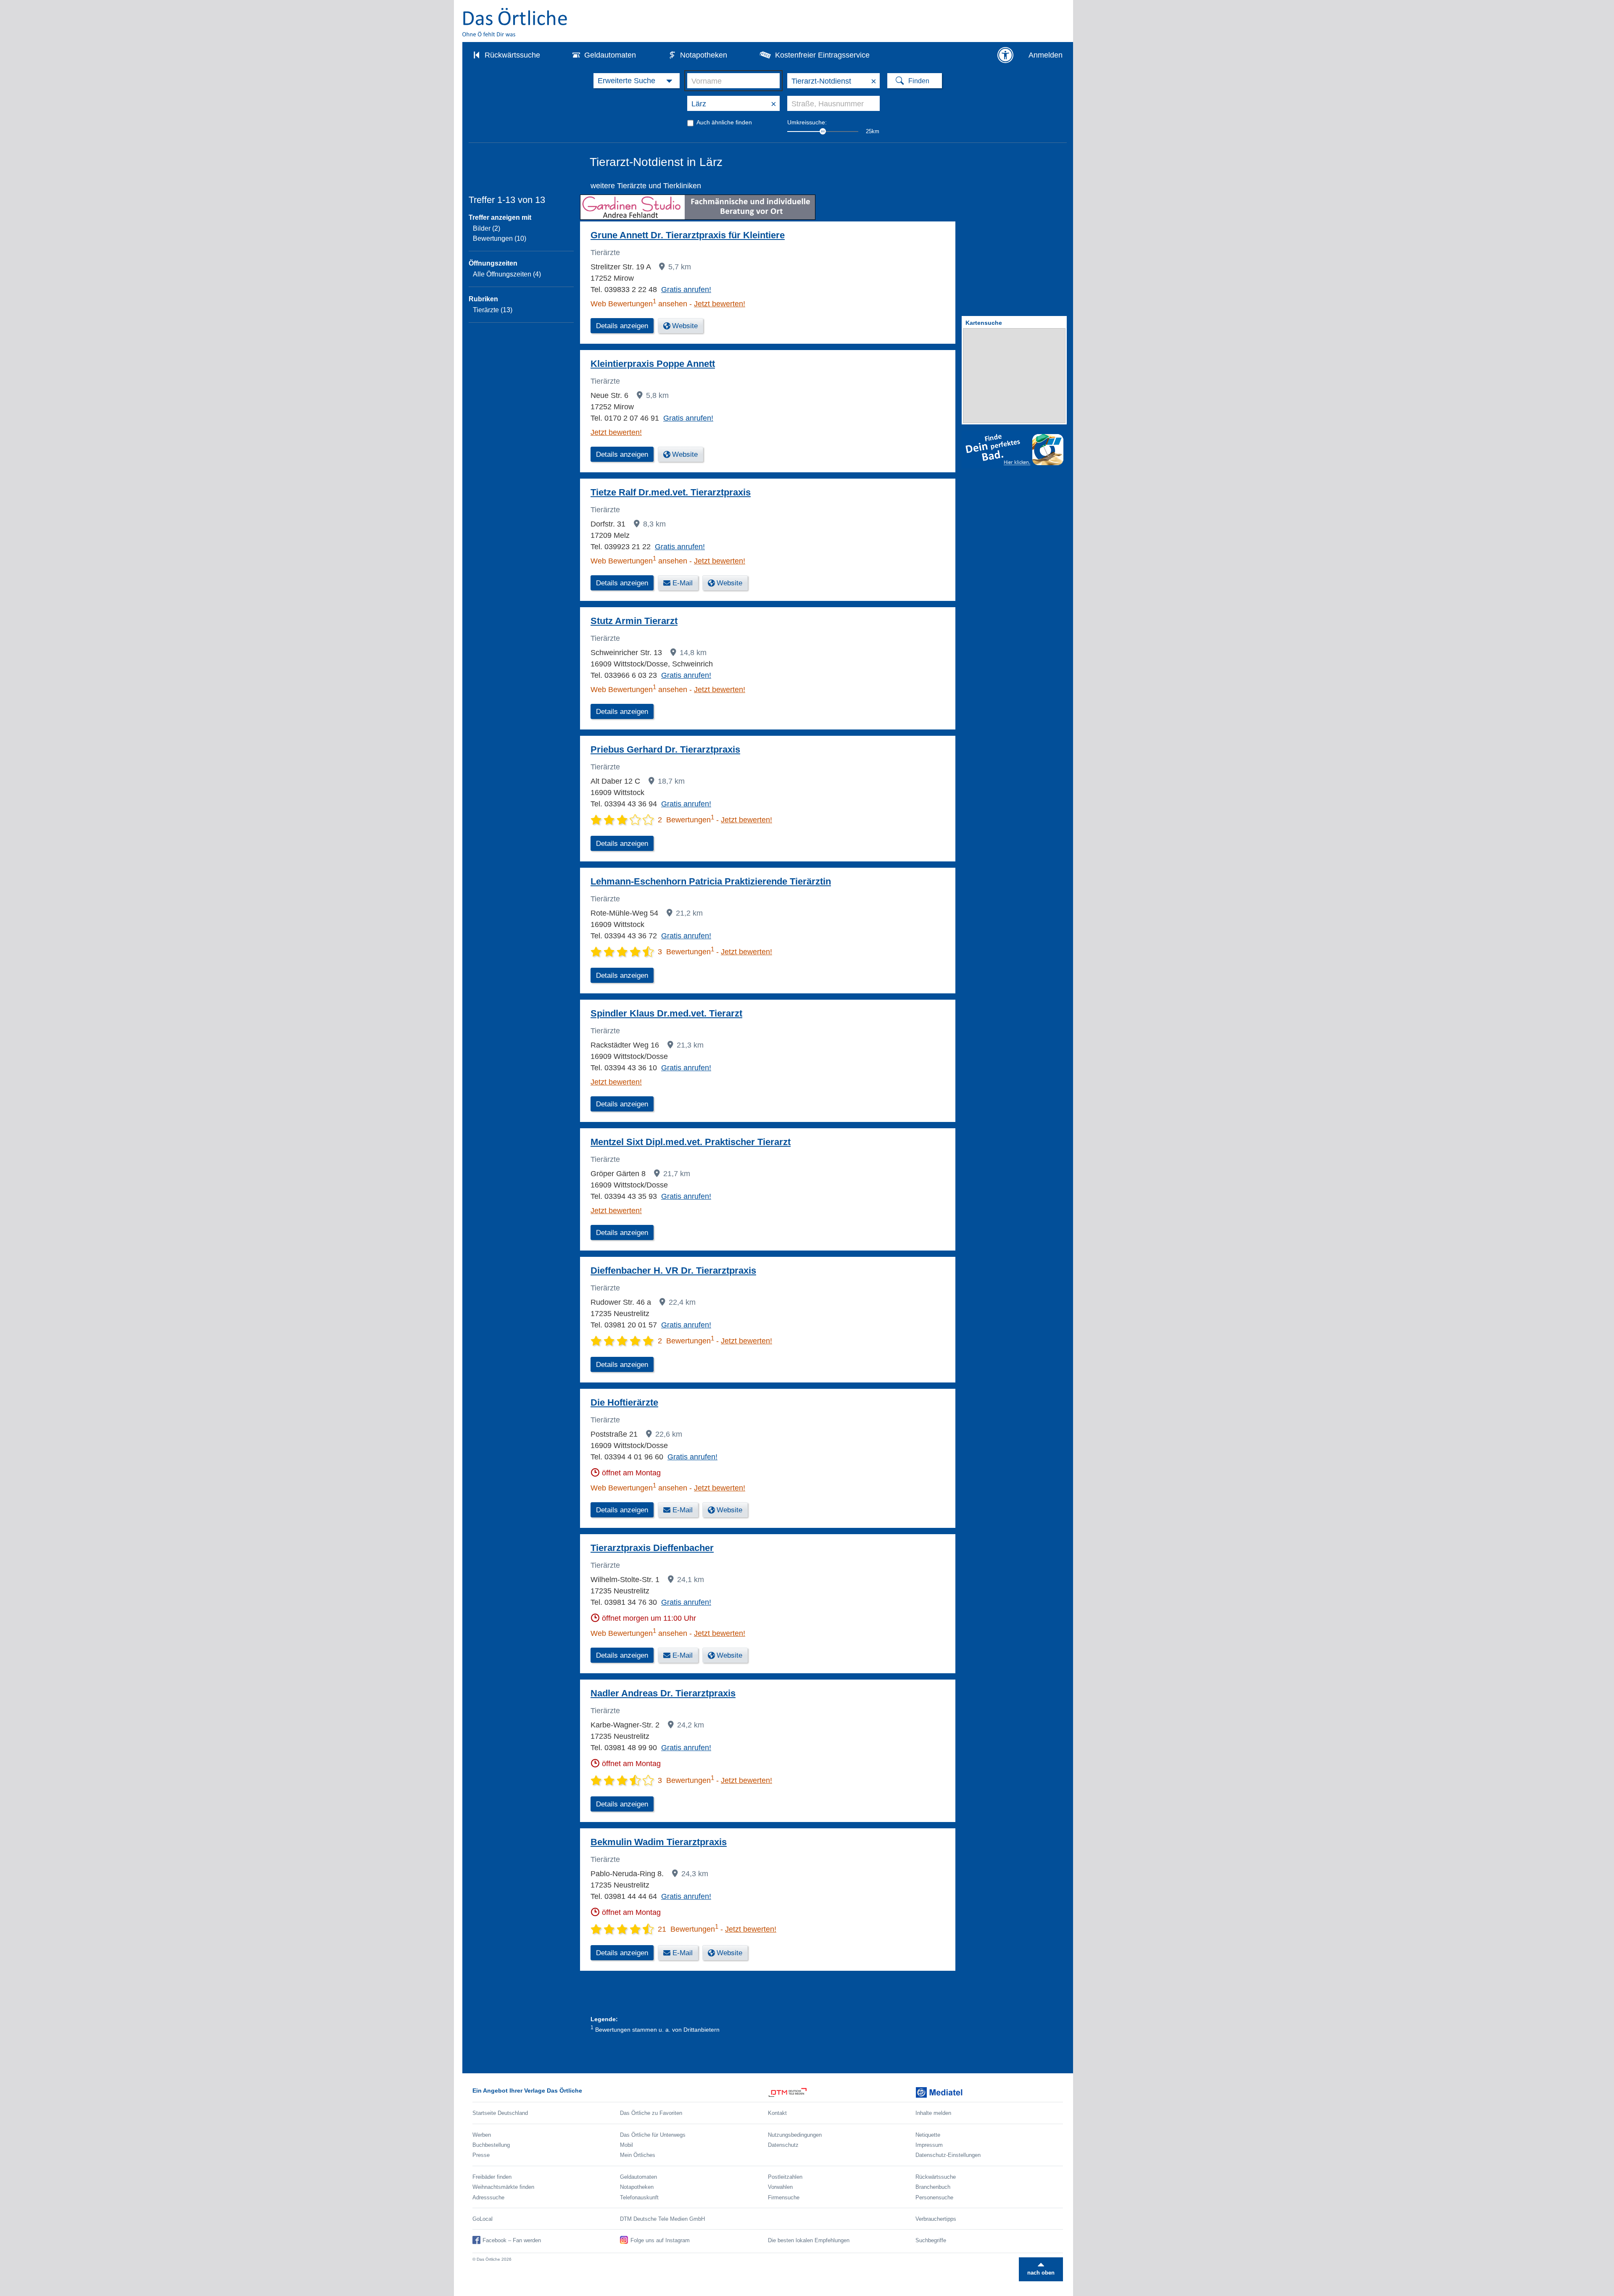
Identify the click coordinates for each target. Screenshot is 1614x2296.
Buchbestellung (491, 2145)
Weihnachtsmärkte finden (503, 2187)
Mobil (626, 2145)
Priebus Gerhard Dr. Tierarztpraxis (665, 749)
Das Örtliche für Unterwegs (653, 2135)
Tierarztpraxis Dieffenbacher (652, 1548)
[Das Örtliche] (515, 22)
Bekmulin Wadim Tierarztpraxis (659, 1842)
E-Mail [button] (683, 583)
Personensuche (934, 2197)
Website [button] (685, 326)
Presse (481, 2155)
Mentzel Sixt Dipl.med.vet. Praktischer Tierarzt (691, 1142)
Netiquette (928, 2135)
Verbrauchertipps (936, 2219)
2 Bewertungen (686, 820)
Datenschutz (783, 2145)
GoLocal (483, 2219)
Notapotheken (704, 55)
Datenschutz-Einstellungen (948, 2155)
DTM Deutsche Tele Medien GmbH (662, 2219)
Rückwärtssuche (512, 55)
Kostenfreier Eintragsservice (822, 55)
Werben (482, 2135)
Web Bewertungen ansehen (639, 304)
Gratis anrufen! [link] (686, 290)
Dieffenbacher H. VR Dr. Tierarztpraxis (673, 1270)
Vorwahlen (780, 2187)
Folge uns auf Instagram (660, 2240)
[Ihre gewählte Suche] (637, 81)
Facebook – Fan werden (512, 2240)
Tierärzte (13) (493, 310)
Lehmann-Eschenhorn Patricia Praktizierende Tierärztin (711, 881)
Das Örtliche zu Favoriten (651, 2113)
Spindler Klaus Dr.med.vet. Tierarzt (666, 1013)
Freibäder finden (492, 2177)
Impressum (929, 2145)
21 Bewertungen (688, 1929)
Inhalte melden (933, 2113)
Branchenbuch (933, 2187)
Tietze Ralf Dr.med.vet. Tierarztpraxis (671, 492)
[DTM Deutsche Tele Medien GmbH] (842, 2092)
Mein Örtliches (638, 2155)
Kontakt (777, 2113)
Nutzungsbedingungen (795, 2135)
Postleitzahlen (785, 2177)
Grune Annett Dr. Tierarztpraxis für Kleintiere (688, 235)
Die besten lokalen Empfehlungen (809, 2240)
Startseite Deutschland (500, 2113)
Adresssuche (488, 2197)
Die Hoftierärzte (624, 1402)
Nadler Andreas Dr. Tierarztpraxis (663, 1693)
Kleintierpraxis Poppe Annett (653, 364)
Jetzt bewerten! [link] (720, 304)
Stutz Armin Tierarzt (634, 621)
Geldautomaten (610, 55)
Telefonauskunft (639, 2197)
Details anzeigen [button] (622, 326)
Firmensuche (784, 2197)
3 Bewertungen (686, 952)
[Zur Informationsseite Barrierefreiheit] (1005, 55)
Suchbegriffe (931, 2240)
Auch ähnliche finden (724, 122)
